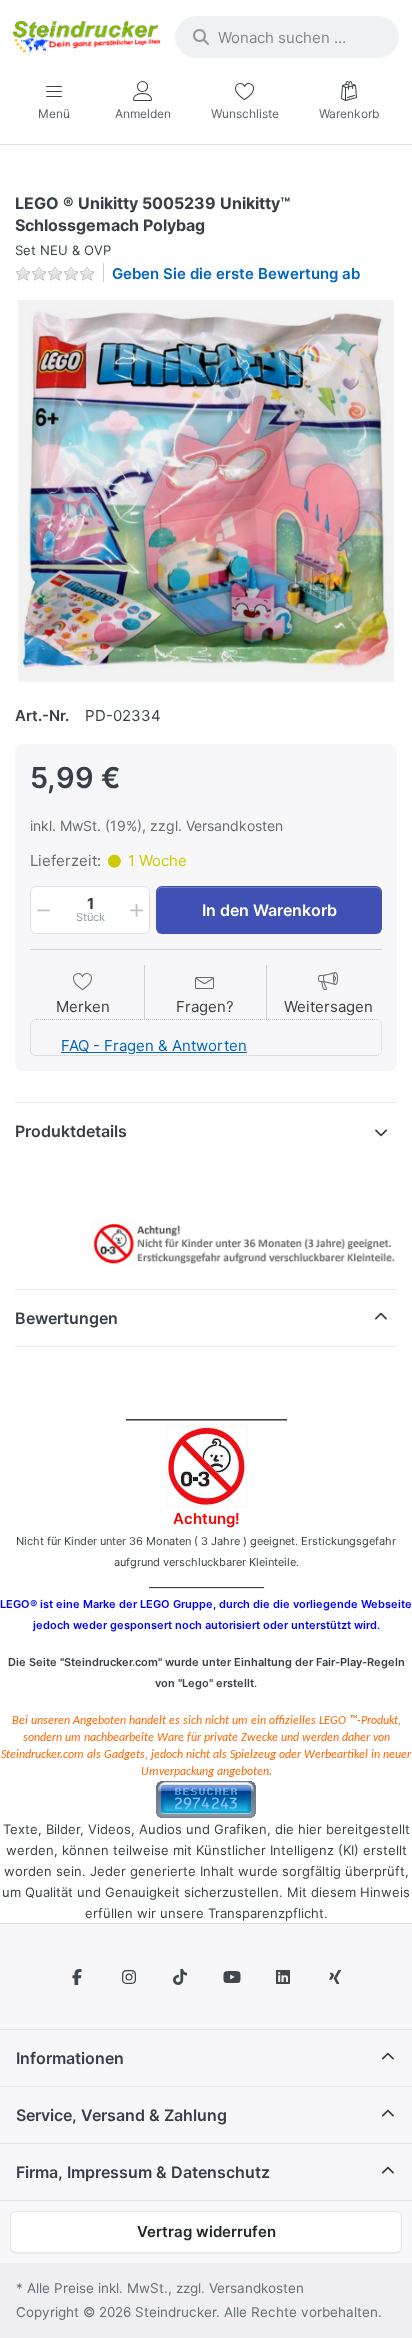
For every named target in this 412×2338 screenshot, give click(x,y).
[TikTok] (180, 1977)
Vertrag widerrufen (206, 2231)
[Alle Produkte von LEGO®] (20, 179)
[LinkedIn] (284, 1977)
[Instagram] (129, 1977)
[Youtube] (232, 1977)
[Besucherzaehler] (206, 1797)
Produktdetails (71, 1131)
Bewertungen (66, 1318)
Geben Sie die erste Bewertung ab (236, 273)
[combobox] (287, 37)
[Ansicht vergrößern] (206, 491)
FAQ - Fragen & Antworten (154, 1045)
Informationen (70, 2058)
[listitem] (206, 491)
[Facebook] (77, 1977)
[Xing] (335, 1977)
